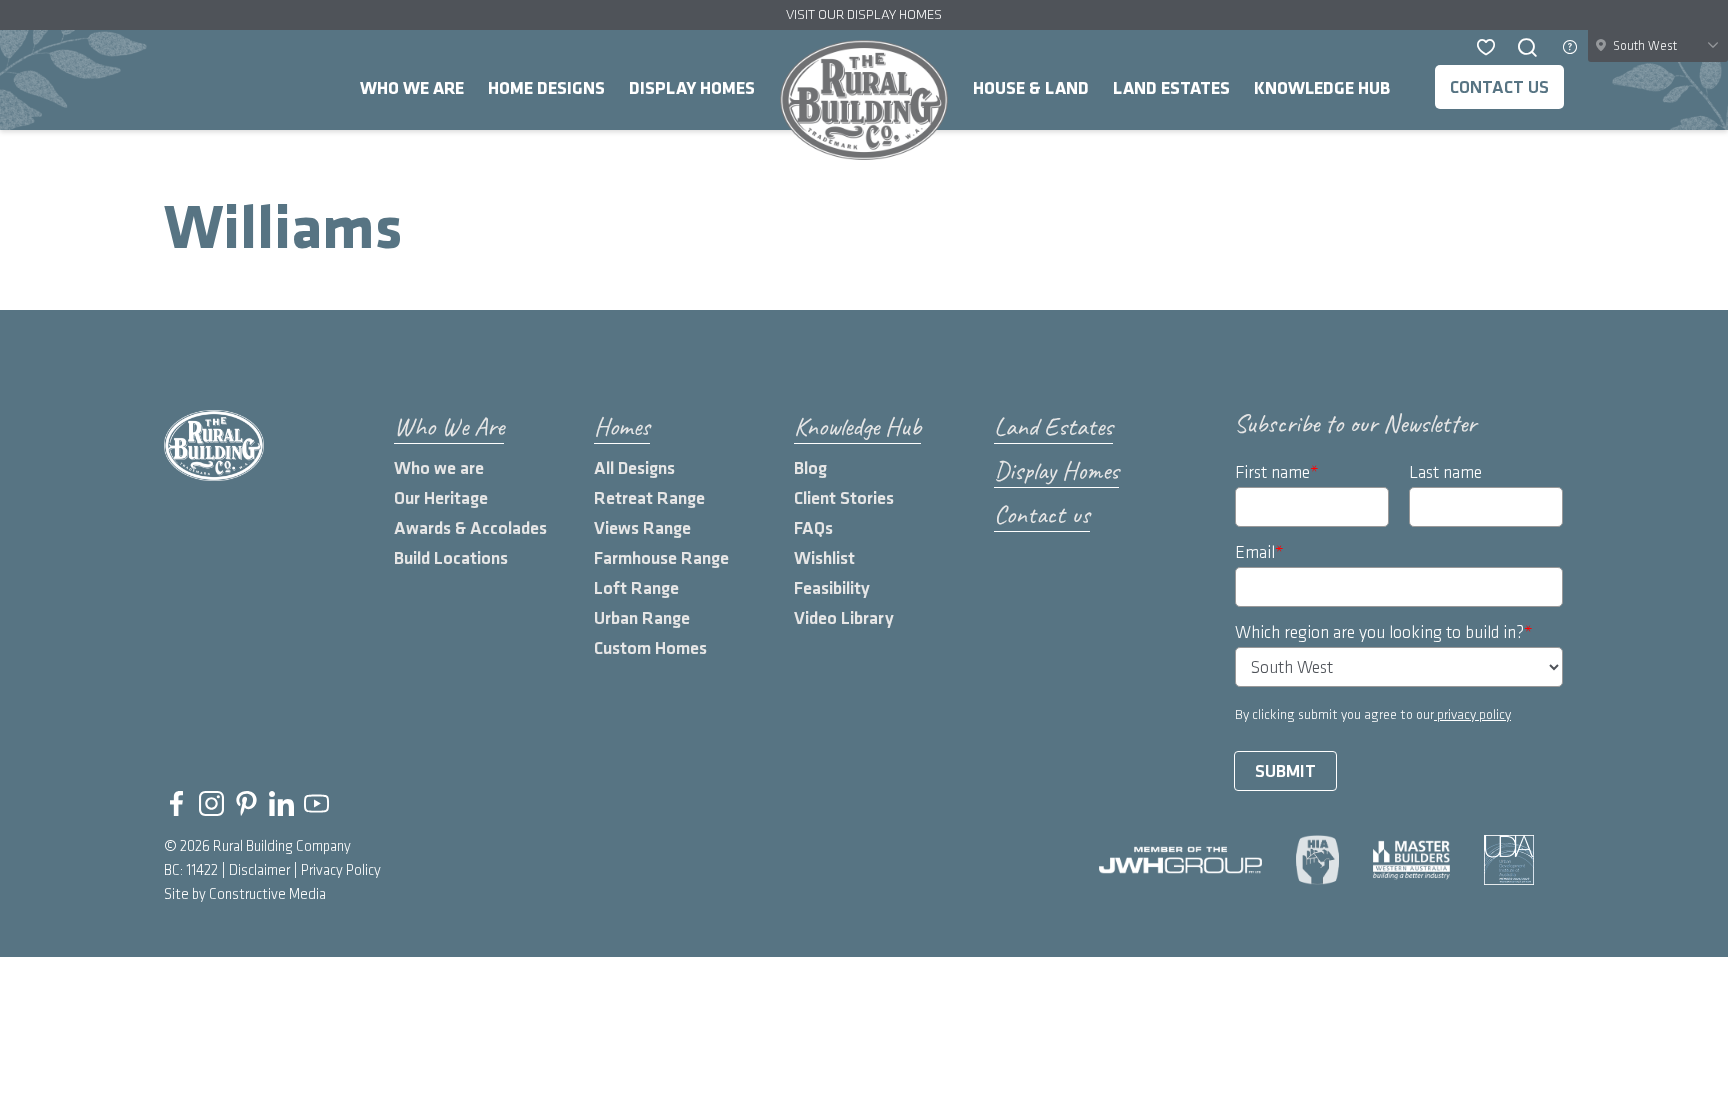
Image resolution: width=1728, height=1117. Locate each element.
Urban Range (642, 618)
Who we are (439, 468)
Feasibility (832, 588)
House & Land (1031, 88)
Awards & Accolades (470, 528)
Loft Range (636, 588)
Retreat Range (649, 498)
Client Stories (844, 498)
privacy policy (1472, 714)
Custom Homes (650, 648)
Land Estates (1171, 88)
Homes (622, 426)
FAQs (813, 528)
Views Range (642, 528)
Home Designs (546, 88)
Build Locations (451, 558)
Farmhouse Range (661, 558)
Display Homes (692, 88)
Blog (810, 468)
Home (864, 100)
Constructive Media (267, 895)
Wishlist (824, 558)
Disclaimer (259, 871)
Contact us (1499, 87)
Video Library (844, 618)
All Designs (634, 468)
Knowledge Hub (1322, 88)
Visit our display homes (864, 14)
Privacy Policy (341, 871)
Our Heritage (441, 498)
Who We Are (412, 88)
